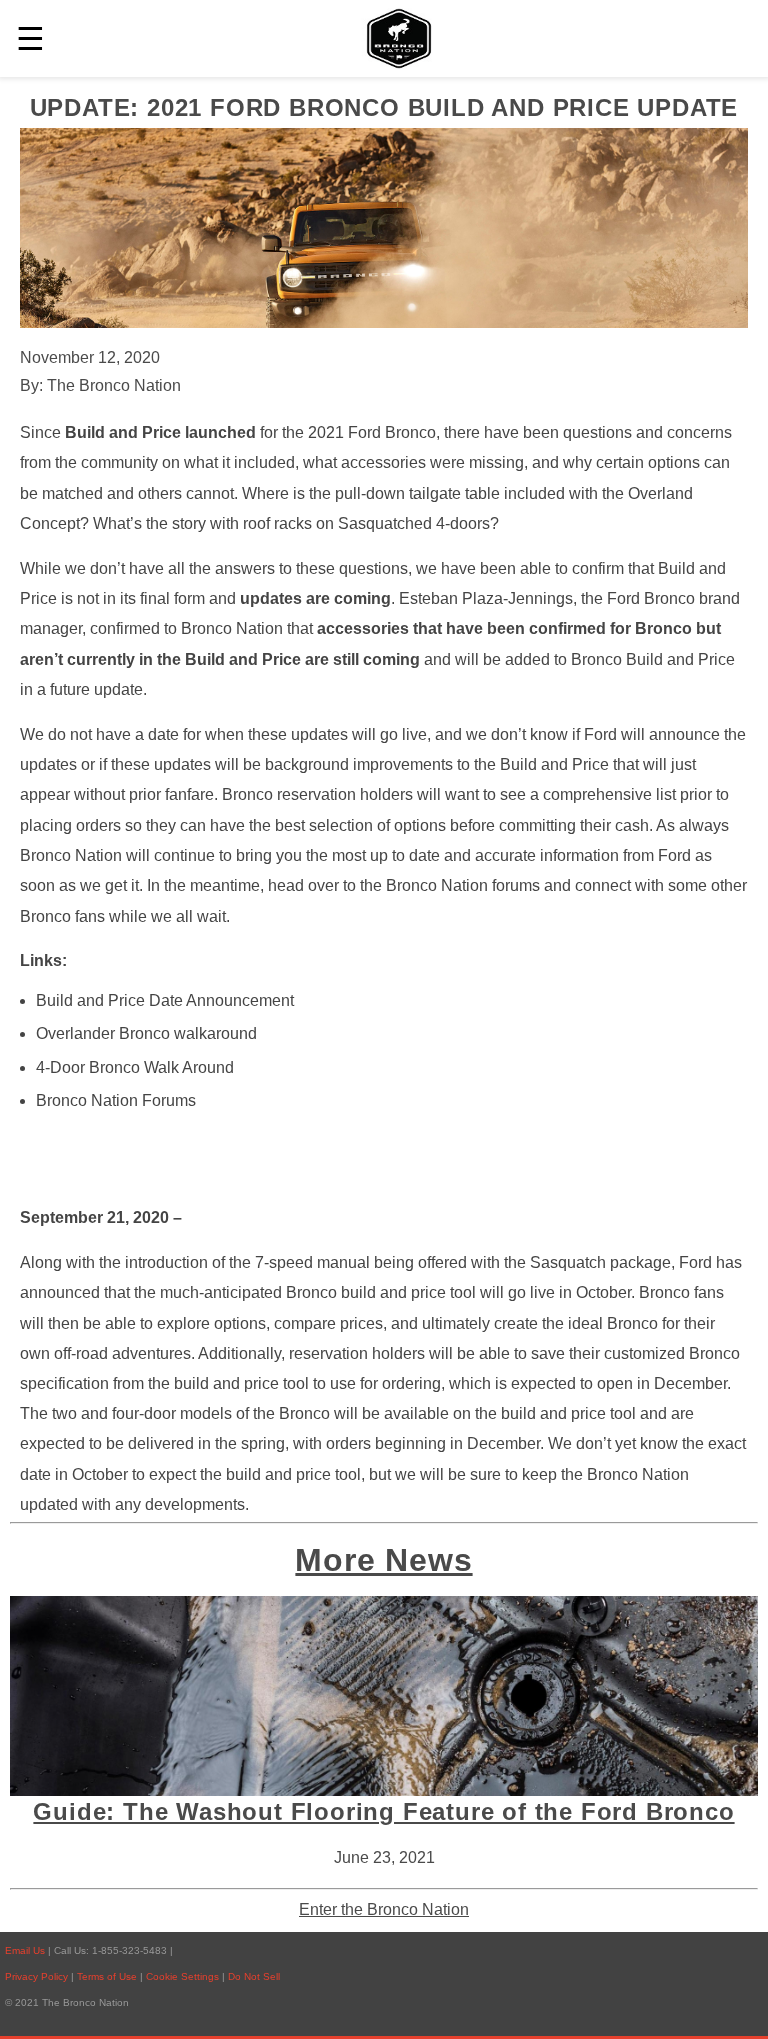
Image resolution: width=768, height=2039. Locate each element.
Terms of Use (108, 1976)
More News (383, 1560)
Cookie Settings (184, 1976)
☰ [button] (30, 39)
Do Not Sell (254, 1976)
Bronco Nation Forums (116, 1100)
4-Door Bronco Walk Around (135, 1067)
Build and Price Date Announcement (165, 1000)
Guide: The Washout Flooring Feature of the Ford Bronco (383, 1811)
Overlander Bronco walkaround (146, 1033)
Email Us (25, 1950)
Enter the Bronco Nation (384, 1909)
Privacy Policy (36, 1976)
